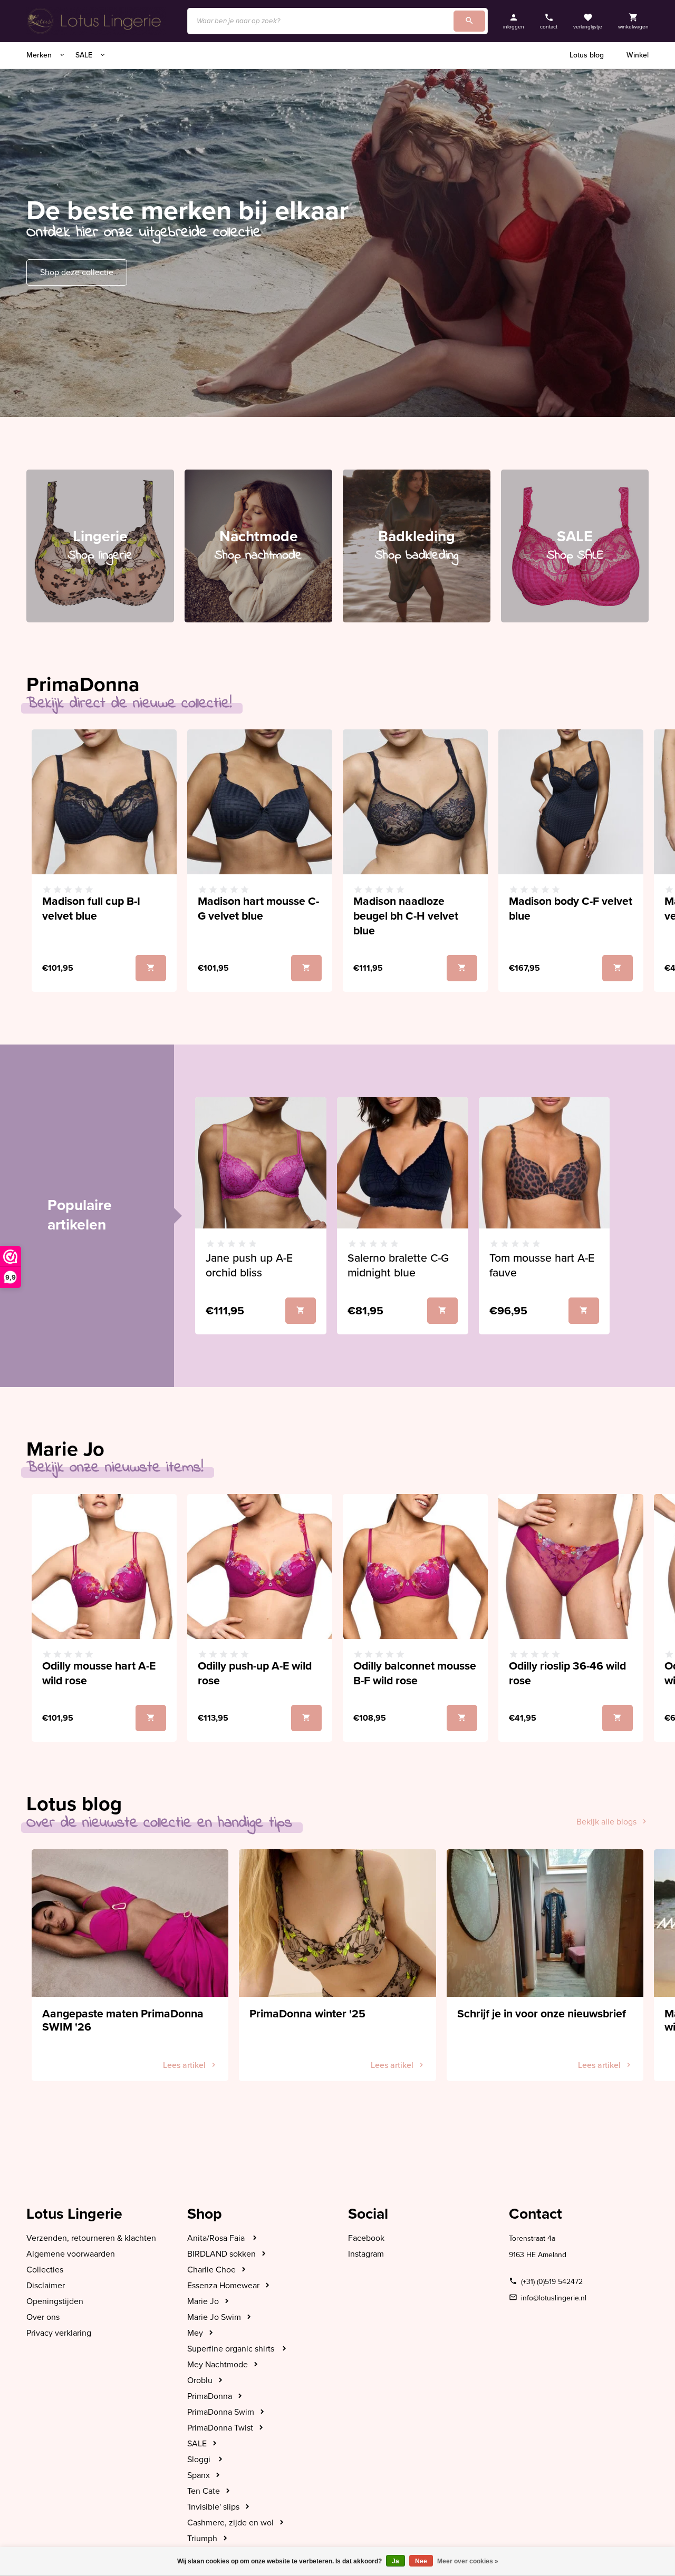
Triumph (202, 2539)
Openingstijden (55, 2301)
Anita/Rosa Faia (217, 2238)
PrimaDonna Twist (220, 2428)
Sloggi (200, 2460)
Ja (396, 2561)
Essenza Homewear (223, 2286)
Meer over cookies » (468, 2561)
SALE (85, 55)
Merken (40, 55)
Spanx (199, 2475)
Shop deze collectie (77, 272)
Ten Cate (204, 2491)
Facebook (366, 2238)
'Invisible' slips (213, 2507)
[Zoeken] (469, 21)
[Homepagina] (96, 21)
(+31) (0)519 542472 (552, 2282)
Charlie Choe (211, 2270)
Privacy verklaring (59, 2333)
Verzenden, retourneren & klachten (91, 2238)
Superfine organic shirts (232, 2349)
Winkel (638, 55)
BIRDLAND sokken (221, 2254)
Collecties (45, 2270)
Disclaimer (46, 2286)
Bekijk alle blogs (606, 1822)
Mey (195, 2333)
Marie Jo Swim (214, 2317)
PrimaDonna (210, 2396)
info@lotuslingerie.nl (554, 2298)
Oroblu (200, 2380)
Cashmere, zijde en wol (230, 2523)
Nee (421, 2561)
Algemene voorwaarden (71, 2254)
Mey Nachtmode (218, 2365)
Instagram (366, 2254)
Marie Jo (203, 2301)
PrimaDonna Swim (221, 2412)
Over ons (43, 2317)
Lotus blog (587, 55)
